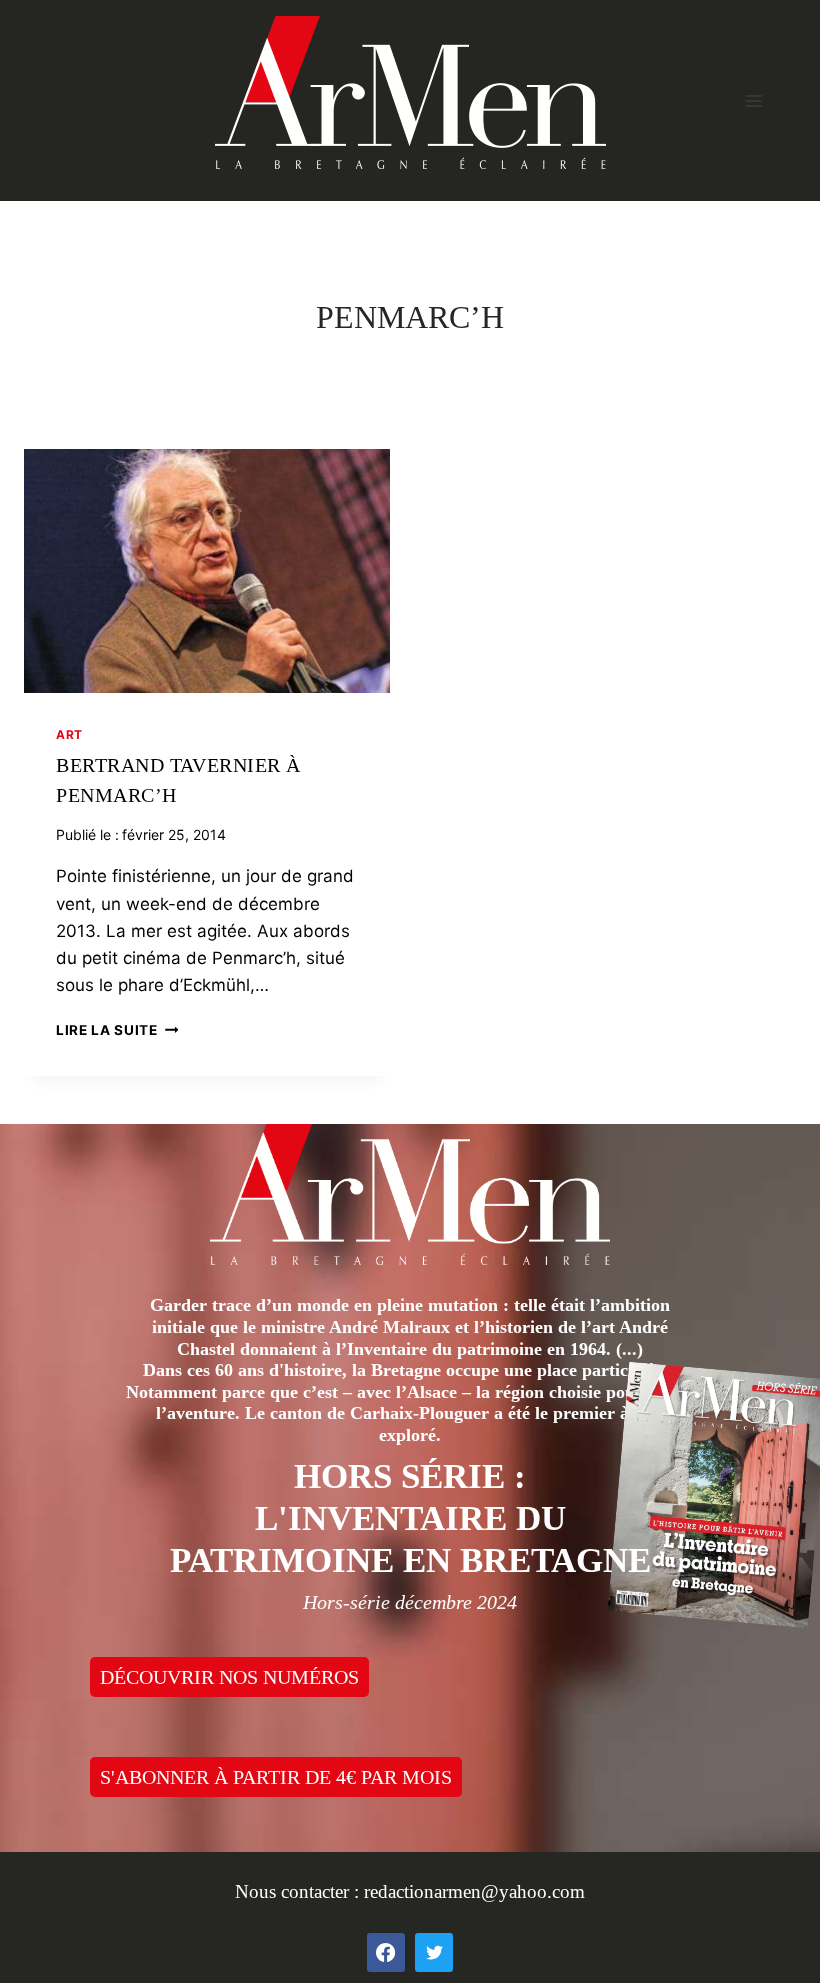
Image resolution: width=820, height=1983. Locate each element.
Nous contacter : (299, 1891)
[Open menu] (753, 100)
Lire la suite (117, 1030)
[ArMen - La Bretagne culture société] (410, 92)
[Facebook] (386, 1952)
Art (69, 734)
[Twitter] (434, 1952)
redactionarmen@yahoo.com (474, 1891)
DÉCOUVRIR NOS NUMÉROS (229, 1677)
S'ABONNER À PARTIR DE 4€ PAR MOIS (276, 1777)
